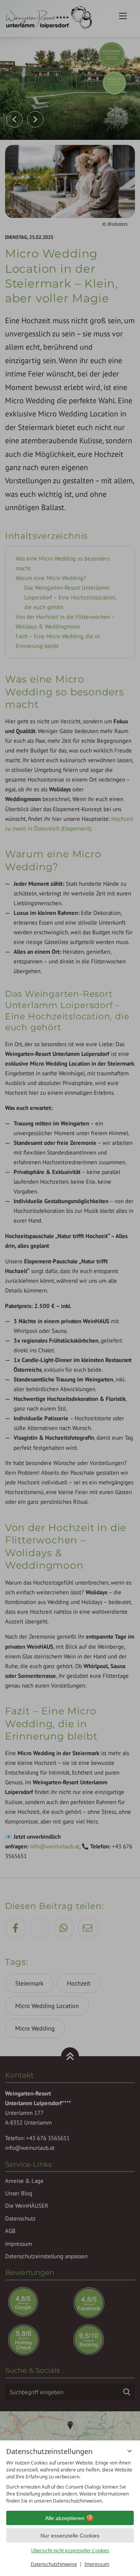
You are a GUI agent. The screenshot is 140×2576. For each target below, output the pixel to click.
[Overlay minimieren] (129, 2451)
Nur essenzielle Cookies (70, 2536)
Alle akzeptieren (65, 2518)
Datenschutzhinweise (54, 2564)
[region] (70, 2482)
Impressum (97, 2564)
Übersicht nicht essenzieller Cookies (70, 2551)
